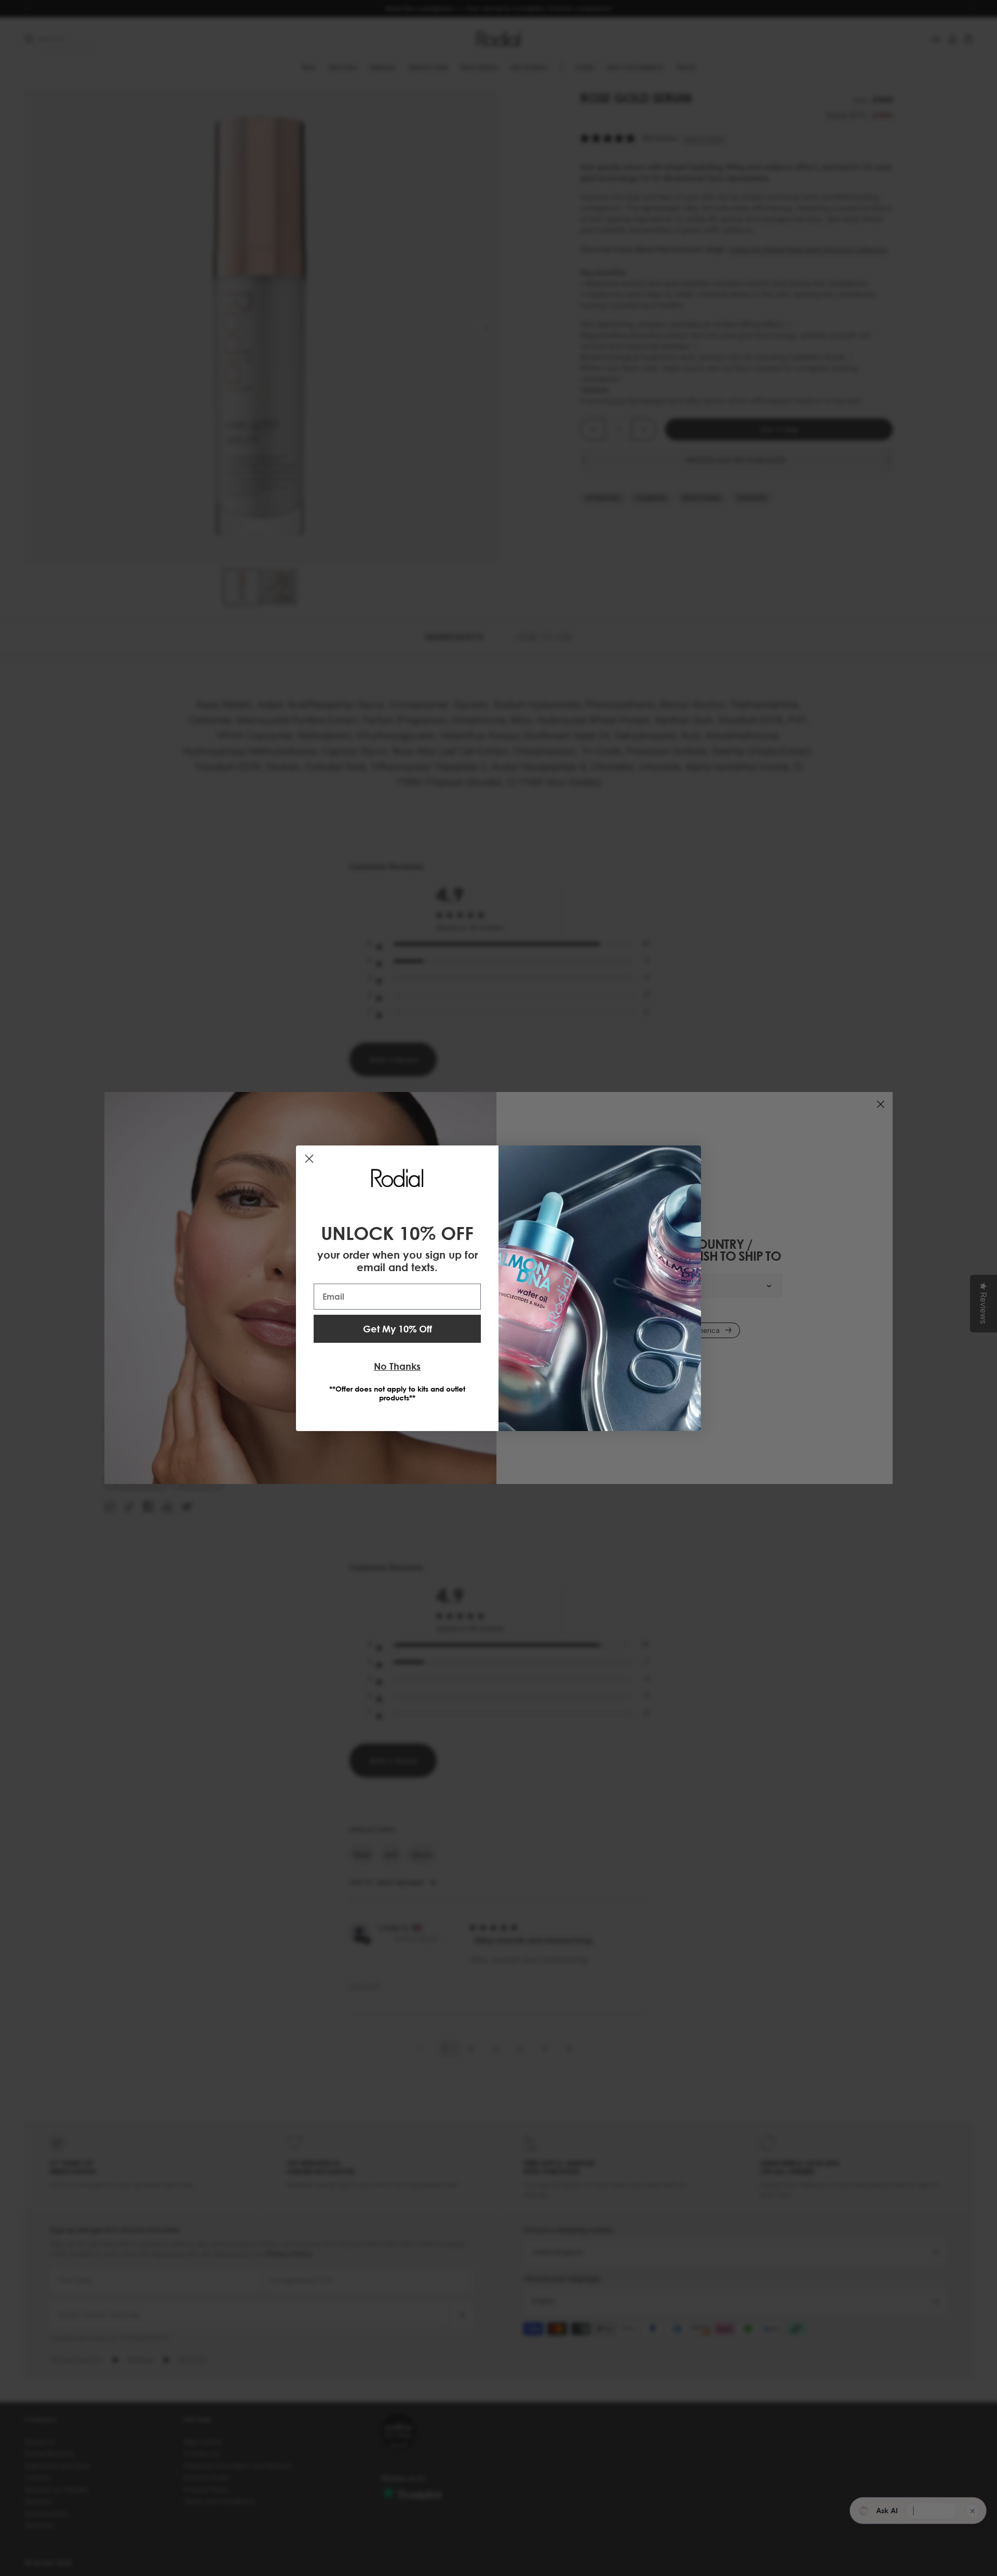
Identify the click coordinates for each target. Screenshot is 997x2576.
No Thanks (397, 1366)
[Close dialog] (309, 1159)
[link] (397, 1178)
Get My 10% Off (398, 1329)
